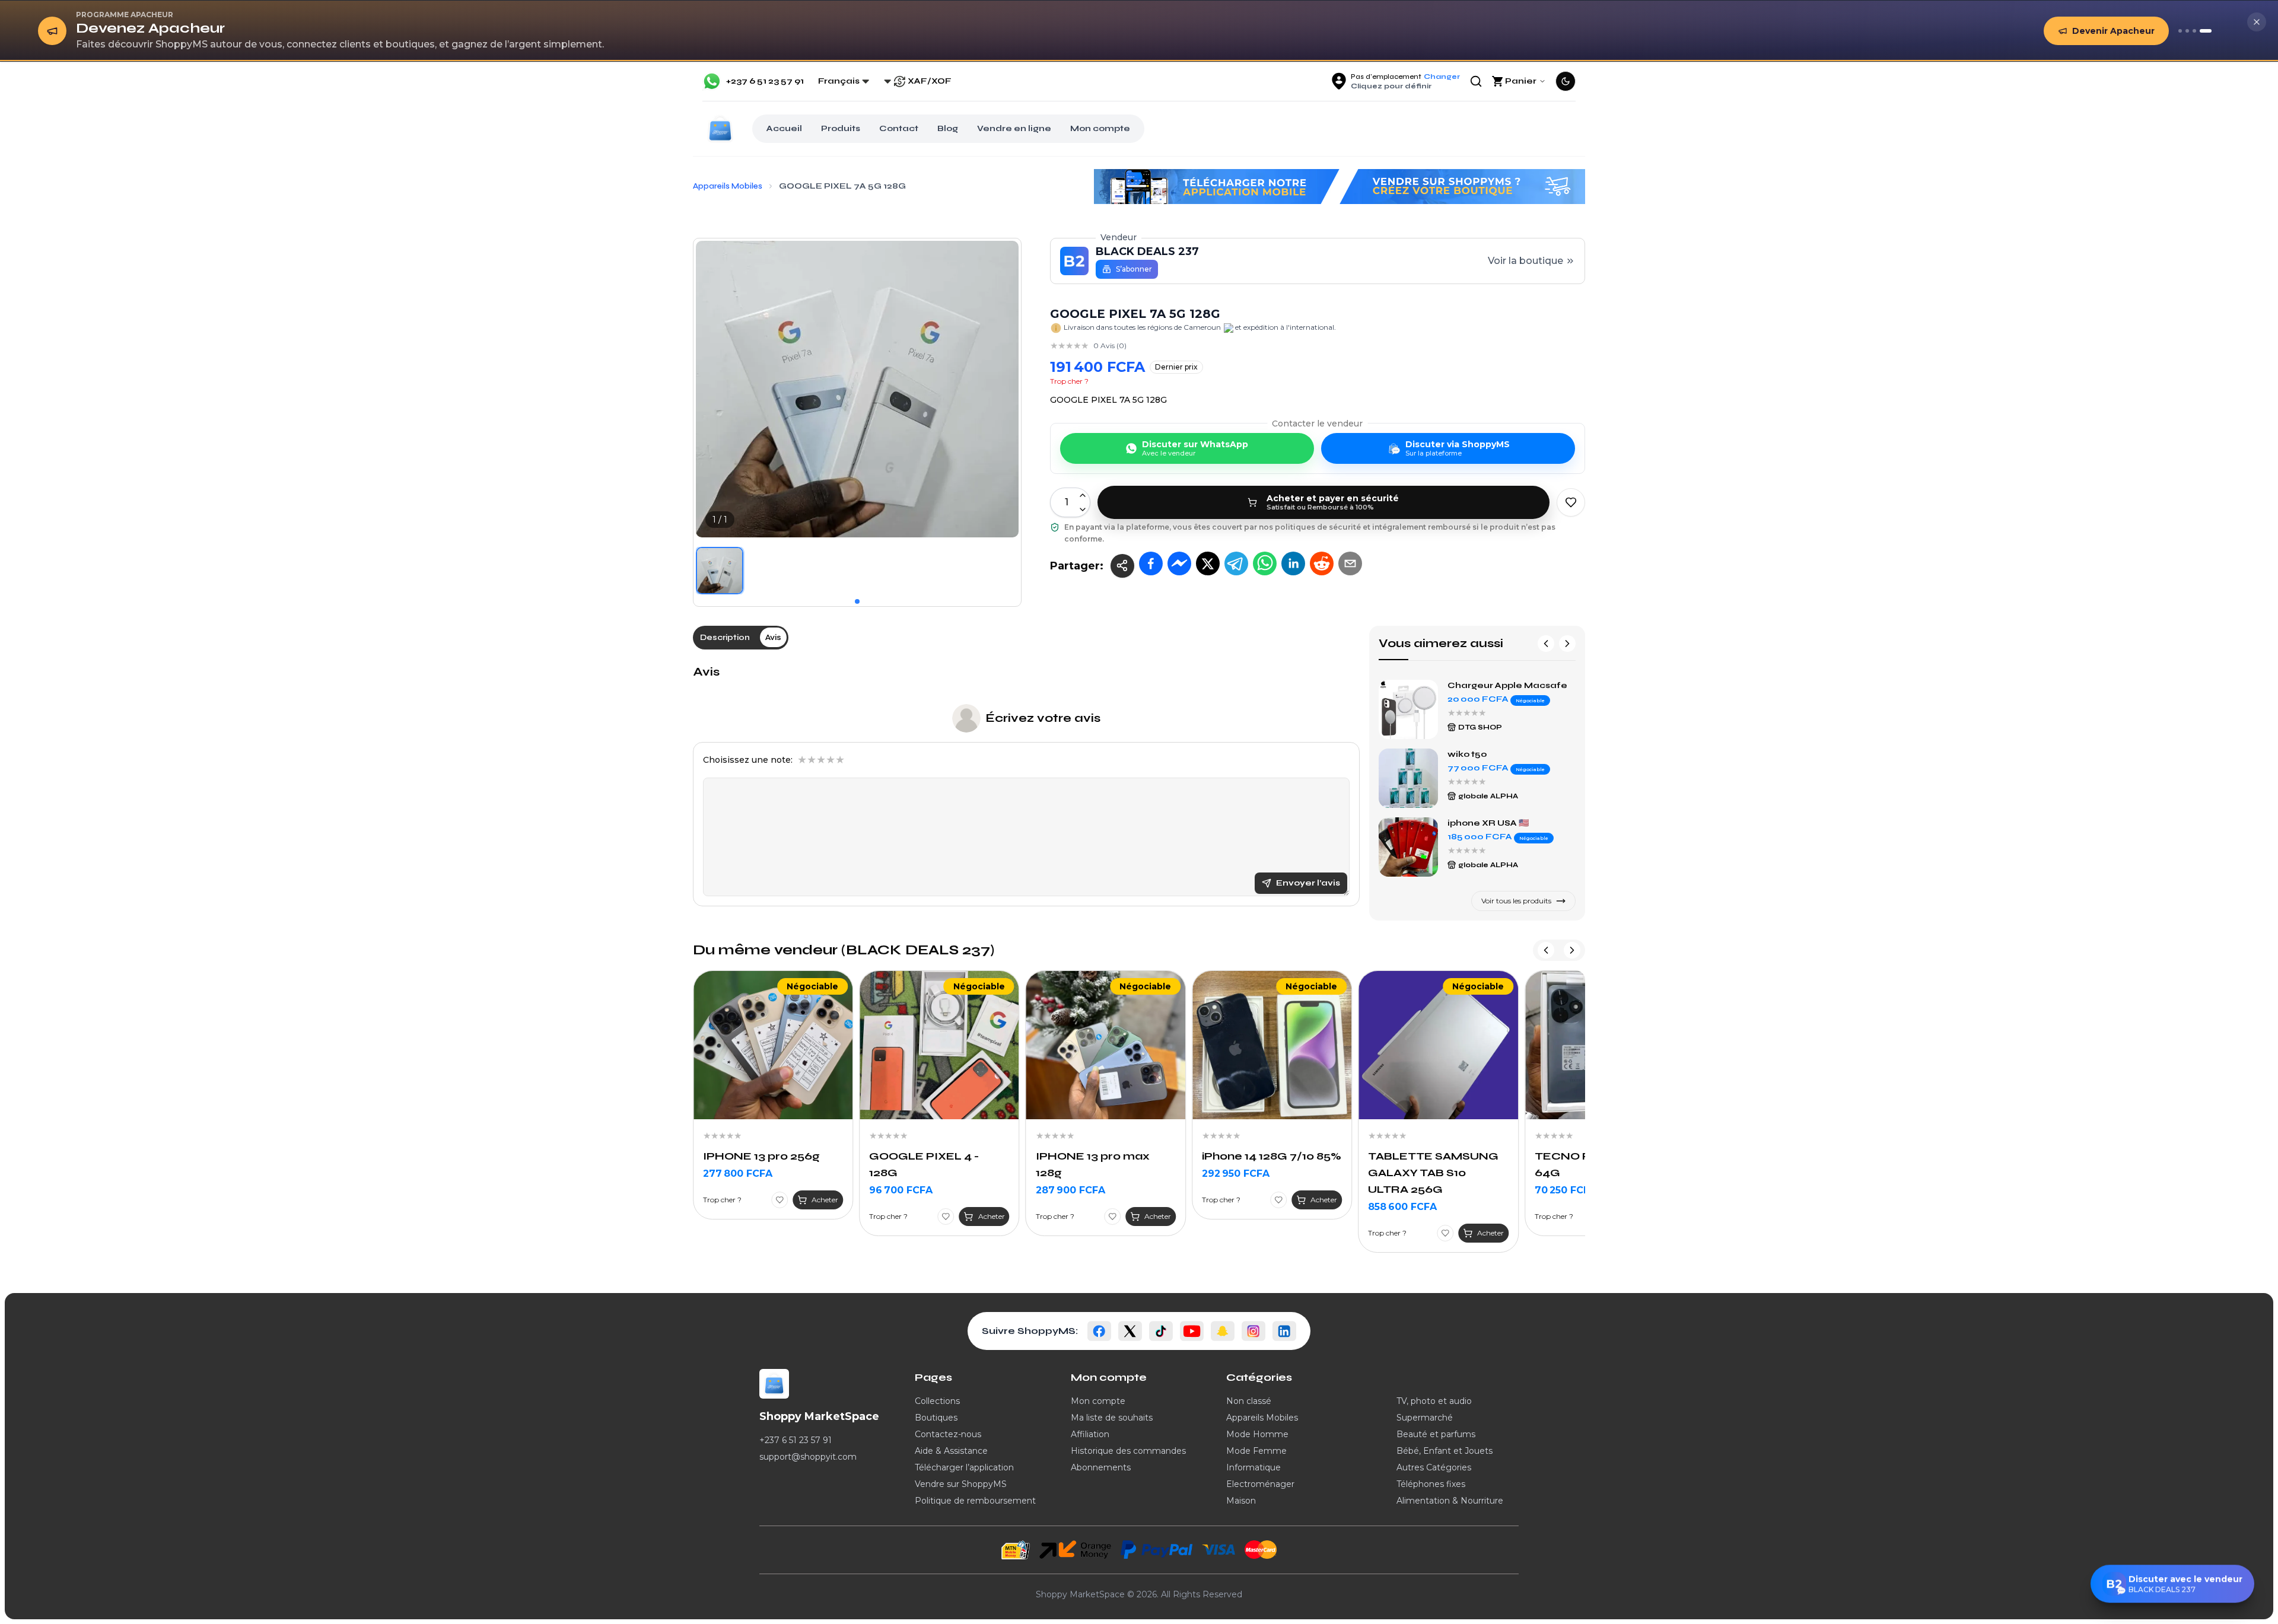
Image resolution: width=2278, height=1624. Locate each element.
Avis (706, 672)
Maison (1241, 1501)
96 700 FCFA (735, 1190)
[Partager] (1122, 566)
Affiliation (1090, 1434)
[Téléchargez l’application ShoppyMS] (2187, 31)
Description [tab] (725, 637)
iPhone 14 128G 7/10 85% (1105, 1156)
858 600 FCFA (1236, 1207)
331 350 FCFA (1567, 1207)
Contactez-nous (948, 1434)
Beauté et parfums (1436, 1434)
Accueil (784, 128)
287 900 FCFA (904, 1190)
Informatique (1253, 1467)
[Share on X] (1208, 563)
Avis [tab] (773, 637)
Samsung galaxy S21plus (1504, 754)
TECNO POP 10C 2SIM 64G (1433, 1164)
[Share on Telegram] (1236, 563)
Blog (948, 128)
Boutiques (936, 1418)
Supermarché (1425, 1418)
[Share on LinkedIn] (1293, 563)
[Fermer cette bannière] (2257, 22)
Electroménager (1260, 1484)
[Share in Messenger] (1179, 563)
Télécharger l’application (964, 1467)
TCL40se (1469, 823)
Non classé (1249, 1401)
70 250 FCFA (1399, 1190)
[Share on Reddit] (1322, 563)
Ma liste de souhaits (1112, 1418)
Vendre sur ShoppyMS (961, 1484)
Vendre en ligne (1014, 128)
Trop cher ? (1069, 381)
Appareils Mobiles (1262, 1418)
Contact (899, 128)
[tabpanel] (1026, 785)
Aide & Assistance (951, 1451)
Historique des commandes (1128, 1451)
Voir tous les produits (1516, 901)
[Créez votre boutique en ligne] (2194, 31)
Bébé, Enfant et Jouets (1445, 1451)
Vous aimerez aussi (1441, 643)
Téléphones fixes (1431, 1484)
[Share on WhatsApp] (1265, 563)
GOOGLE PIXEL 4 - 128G (758, 1164)
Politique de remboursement (975, 1501)
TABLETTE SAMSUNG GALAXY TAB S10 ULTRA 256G (1267, 1173)
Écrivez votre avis (1043, 718)
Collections (937, 1401)
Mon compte (1100, 128)
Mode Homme (1257, 1434)
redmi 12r (1469, 685)
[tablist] (741, 638)
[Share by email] (1350, 563)
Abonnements (1101, 1467)
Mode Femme (1256, 1451)
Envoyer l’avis (1308, 883)
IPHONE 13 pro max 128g (926, 1164)
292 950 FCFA (1070, 1174)
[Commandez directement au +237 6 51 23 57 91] (2180, 31)
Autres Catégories (1434, 1467)
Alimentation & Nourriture (1450, 1501)
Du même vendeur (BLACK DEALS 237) (844, 950)
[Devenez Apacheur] (2206, 31)
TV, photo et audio (1434, 1401)
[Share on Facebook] (1151, 563)
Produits (841, 128)
